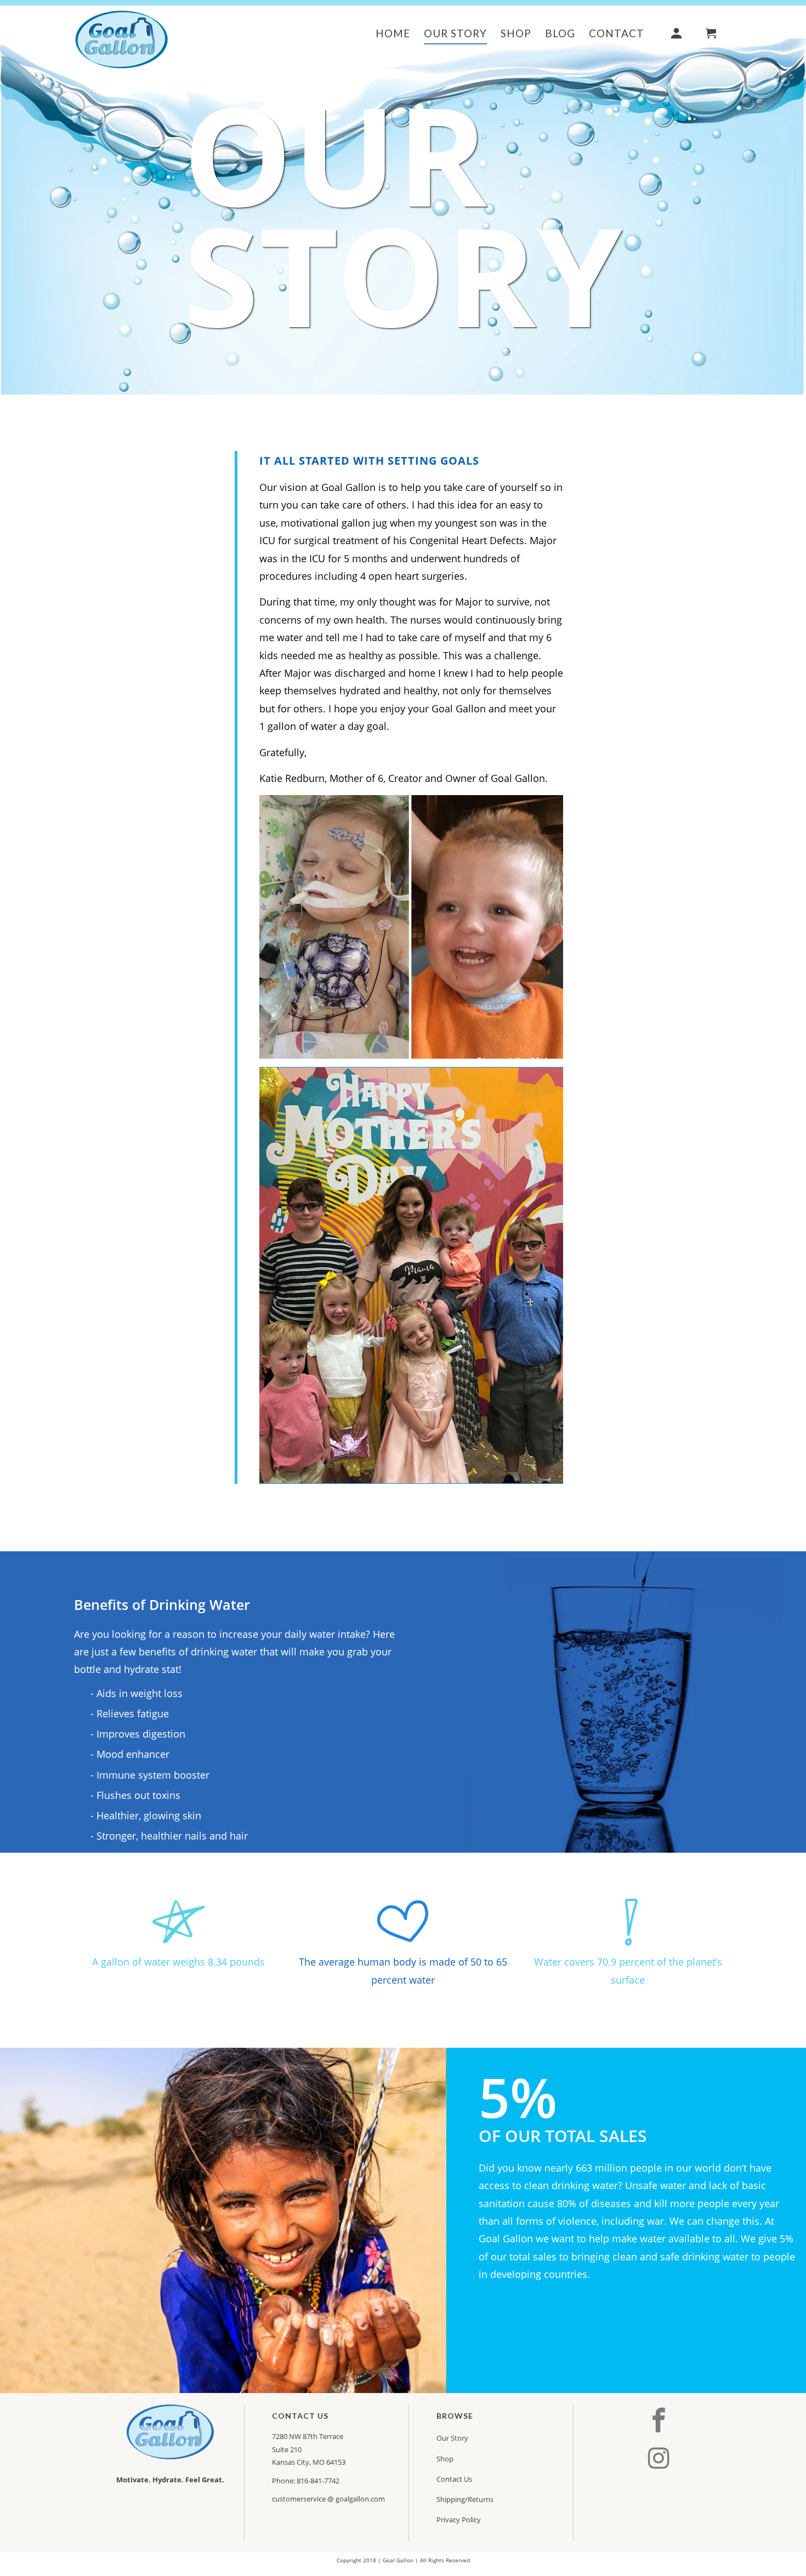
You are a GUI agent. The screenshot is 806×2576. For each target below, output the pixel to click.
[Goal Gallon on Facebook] (661, 2421)
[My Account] (677, 35)
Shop (516, 33)
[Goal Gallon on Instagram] (661, 2458)
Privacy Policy (459, 2520)
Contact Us (454, 2479)
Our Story (455, 33)
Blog (560, 33)
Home (393, 33)
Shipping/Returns (465, 2499)
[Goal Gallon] (122, 38)
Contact (617, 33)
